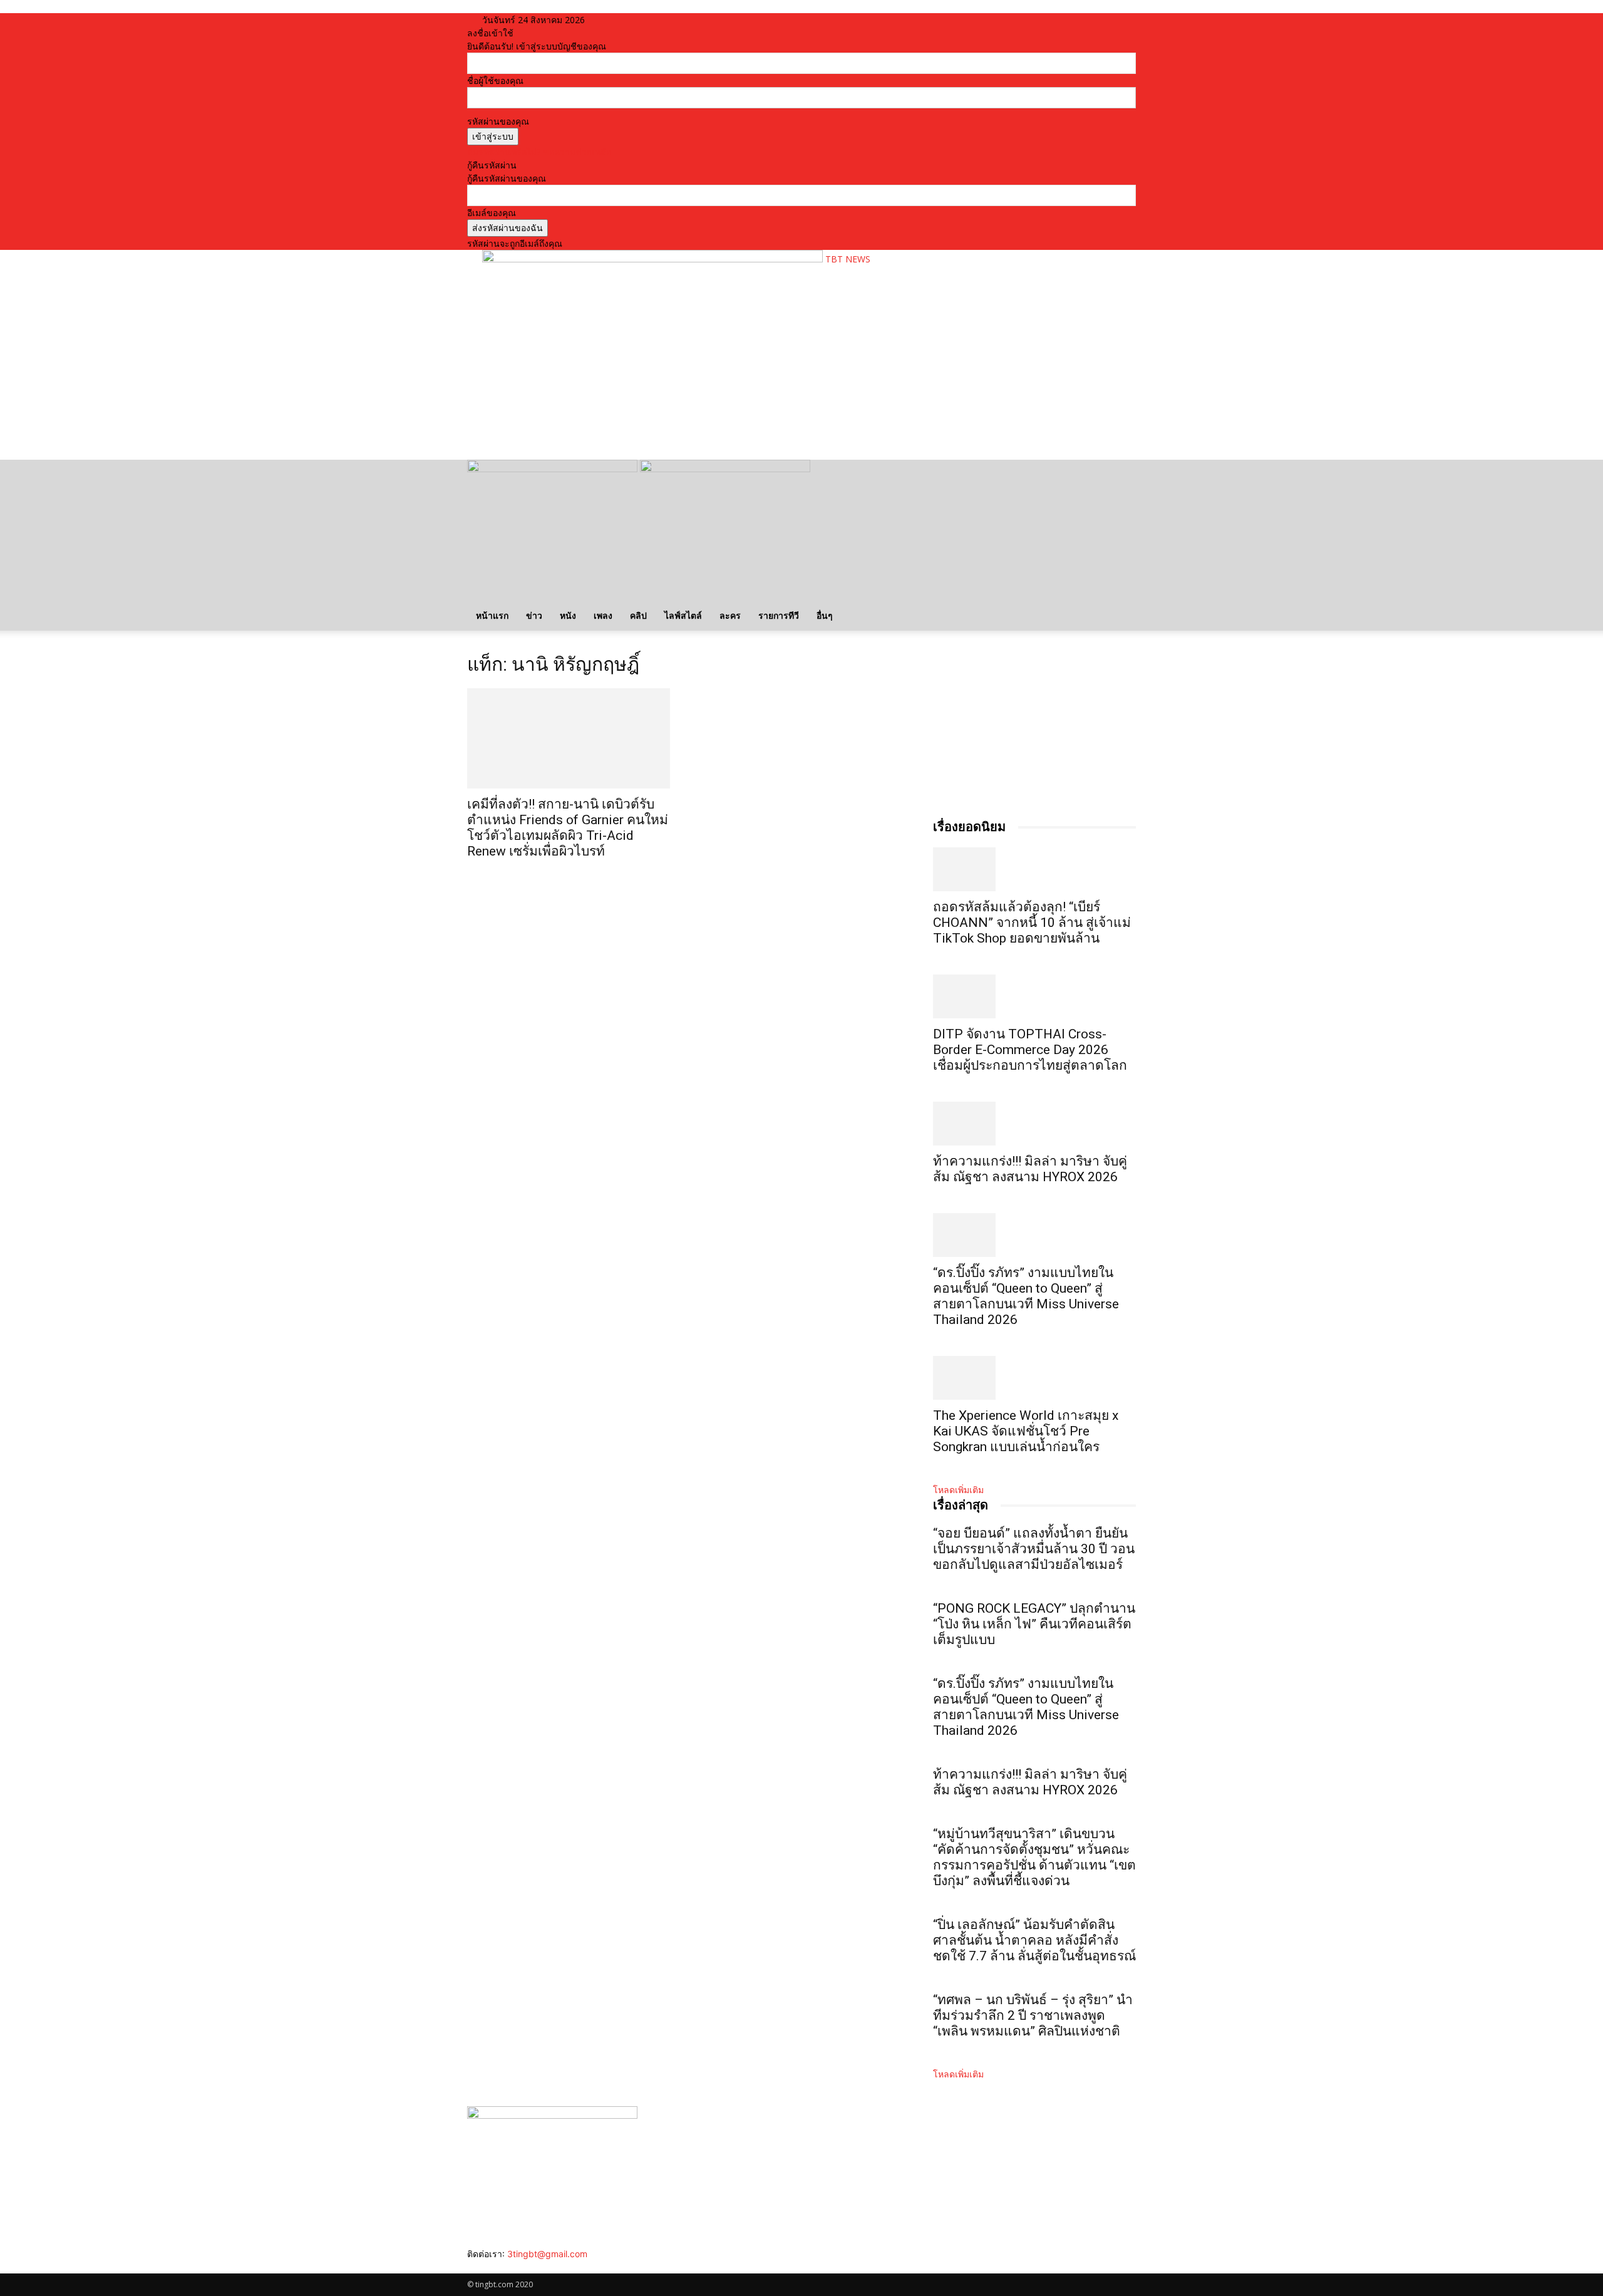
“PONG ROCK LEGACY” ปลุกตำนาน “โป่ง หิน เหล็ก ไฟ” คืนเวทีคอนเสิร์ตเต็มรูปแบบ (1034, 1624)
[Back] (633, 20)
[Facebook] (472, 2267)
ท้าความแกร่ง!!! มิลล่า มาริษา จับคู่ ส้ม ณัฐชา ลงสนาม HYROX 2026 (1030, 1169)
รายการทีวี (779, 615)
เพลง (603, 615)
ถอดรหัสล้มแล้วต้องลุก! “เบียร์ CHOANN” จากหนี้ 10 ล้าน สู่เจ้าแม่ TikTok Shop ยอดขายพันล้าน (1032, 923)
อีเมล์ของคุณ (492, 213)
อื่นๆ (825, 615)
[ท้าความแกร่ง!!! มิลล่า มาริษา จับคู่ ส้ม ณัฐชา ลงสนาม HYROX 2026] (1034, 1124)
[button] (1121, 476)
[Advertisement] (710, 411)
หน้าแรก (492, 615)
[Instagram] (481, 2267)
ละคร (730, 615)
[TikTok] (491, 2267)
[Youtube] (508, 2267)
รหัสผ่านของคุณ (498, 121)
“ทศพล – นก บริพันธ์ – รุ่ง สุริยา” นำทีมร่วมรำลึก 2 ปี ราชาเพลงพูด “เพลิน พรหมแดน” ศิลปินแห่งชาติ (1033, 2015)
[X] (500, 2267)
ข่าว (534, 615)
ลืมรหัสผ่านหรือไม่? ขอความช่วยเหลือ (539, 152)
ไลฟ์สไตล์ (683, 615)
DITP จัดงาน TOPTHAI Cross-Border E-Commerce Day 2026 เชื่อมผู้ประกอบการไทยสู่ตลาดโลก (1030, 1050)
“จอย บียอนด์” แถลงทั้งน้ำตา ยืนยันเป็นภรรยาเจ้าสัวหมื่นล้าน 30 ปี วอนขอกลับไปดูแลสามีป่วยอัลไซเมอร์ (1034, 1549)
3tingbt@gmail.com (547, 2254)
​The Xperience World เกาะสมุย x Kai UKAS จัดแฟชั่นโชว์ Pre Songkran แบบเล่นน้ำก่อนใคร (1026, 1431)
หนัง (568, 615)
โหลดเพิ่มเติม (958, 1490)
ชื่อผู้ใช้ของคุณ (495, 80)
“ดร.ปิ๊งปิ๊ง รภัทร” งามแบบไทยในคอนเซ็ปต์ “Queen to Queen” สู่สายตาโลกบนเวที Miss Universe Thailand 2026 (1026, 1296)
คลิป (638, 615)
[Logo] (554, 469)
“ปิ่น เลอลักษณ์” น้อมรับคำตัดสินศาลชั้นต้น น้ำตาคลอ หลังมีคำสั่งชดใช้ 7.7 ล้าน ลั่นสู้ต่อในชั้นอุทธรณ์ (1034, 1940)
